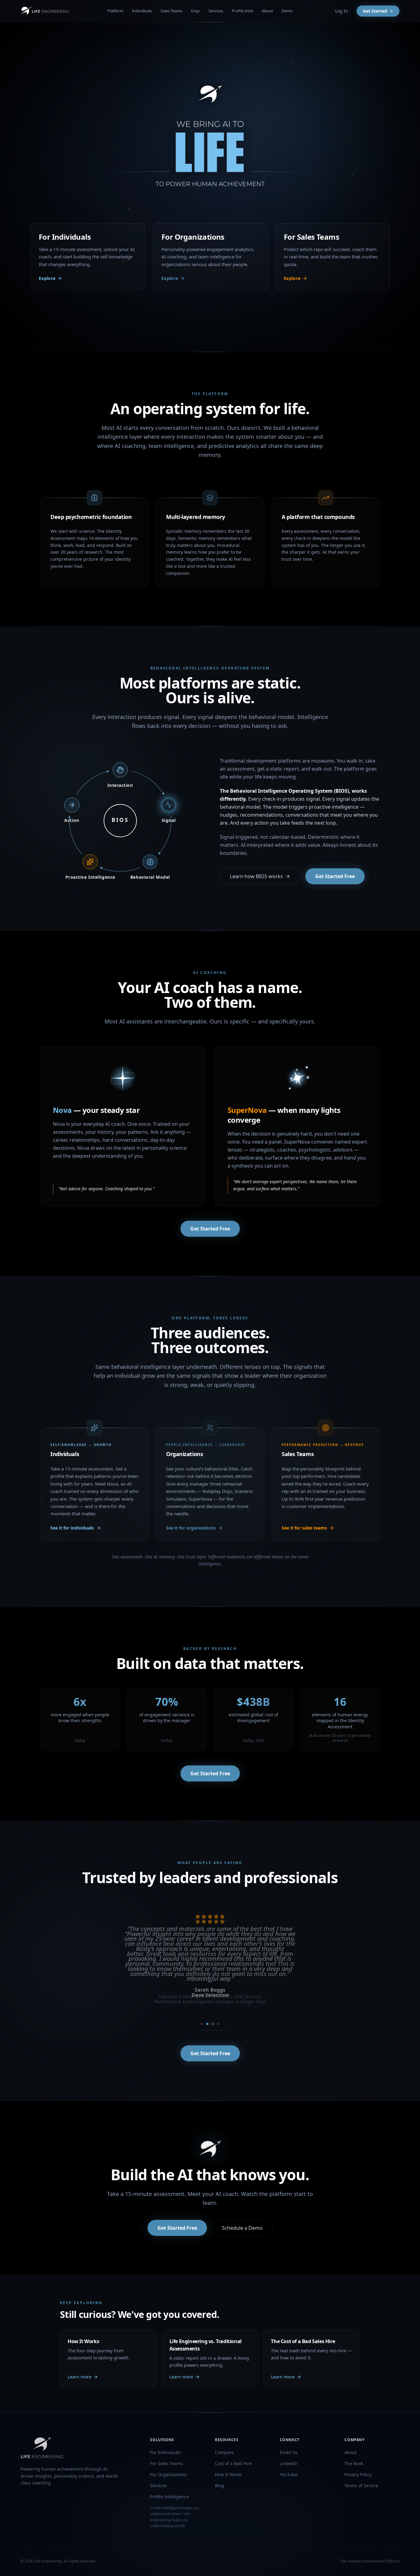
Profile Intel (242, 11)
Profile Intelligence (169, 2497)
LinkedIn (289, 2463)
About (267, 11)
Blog (220, 2486)
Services (216, 11)
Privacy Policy (358, 2474)
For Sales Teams (166, 2463)
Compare (224, 2452)
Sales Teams (171, 11)
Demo (287, 11)
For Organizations (168, 2474)
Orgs (195, 11)
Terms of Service (361, 2486)
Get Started (375, 11)
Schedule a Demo (242, 2228)
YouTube (289, 2474)
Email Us (289, 2452)
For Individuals (165, 2452)
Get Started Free (335, 876)
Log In (342, 11)
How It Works (228, 2474)
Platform (115, 11)
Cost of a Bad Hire (233, 2463)
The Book (354, 2463)
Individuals (142, 11)
